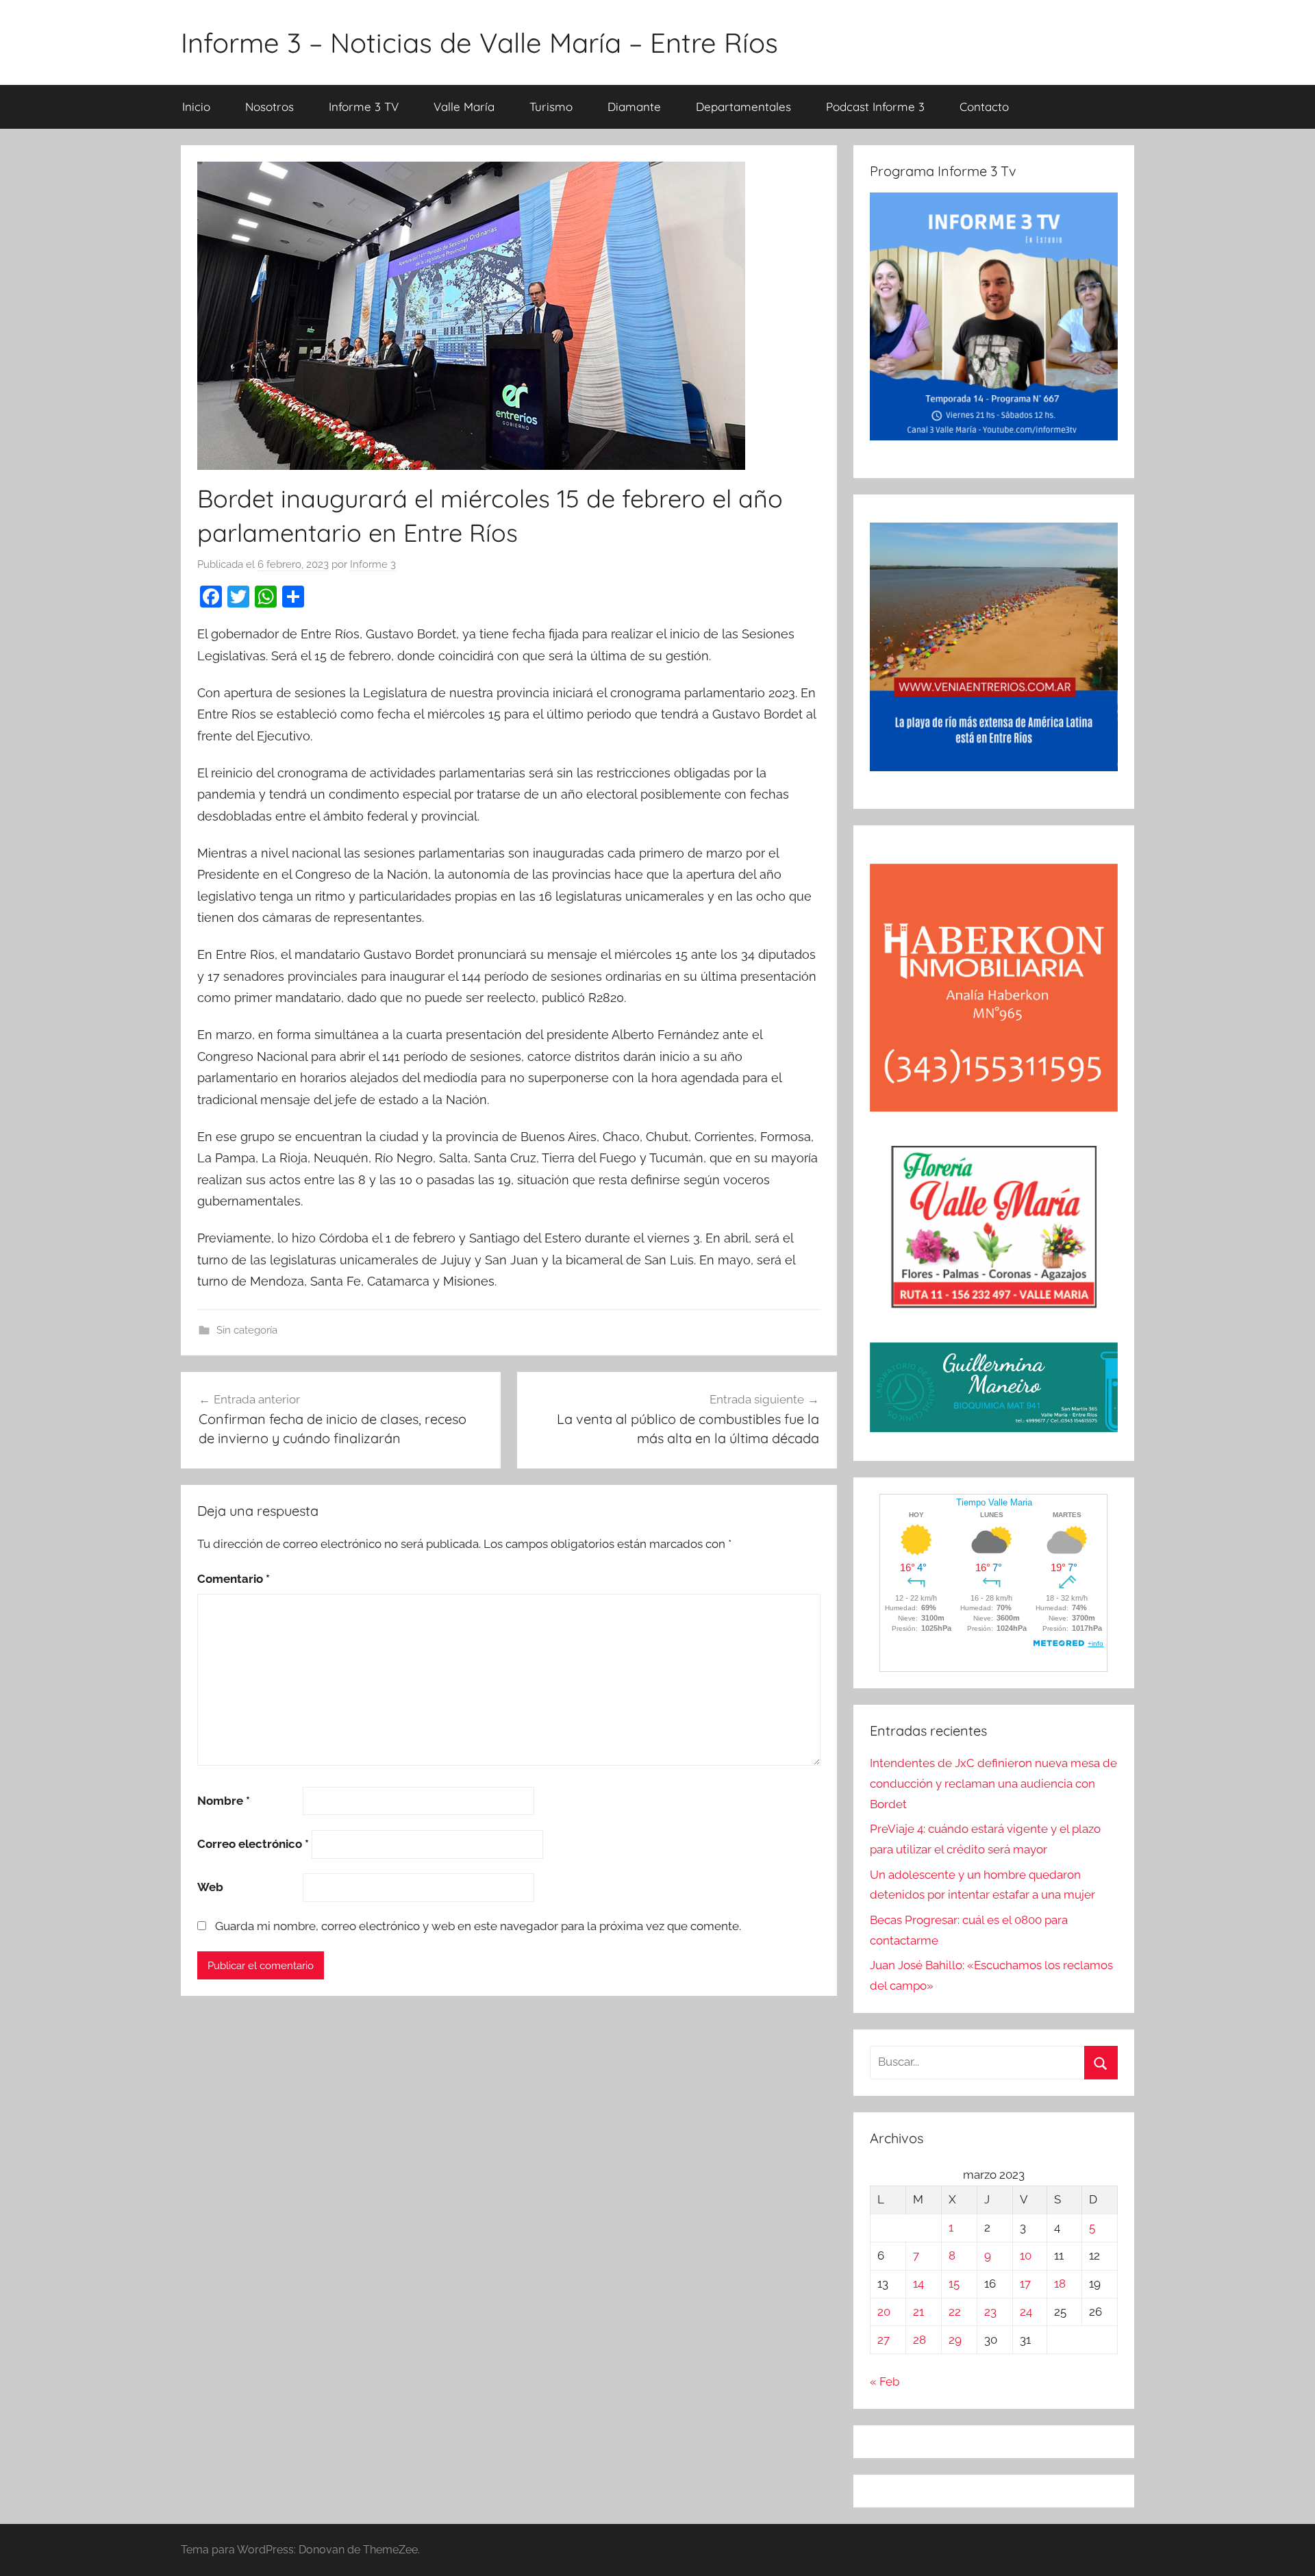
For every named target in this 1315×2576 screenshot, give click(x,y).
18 (1060, 2284)
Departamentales (743, 107)
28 (919, 2340)
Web (210, 1887)
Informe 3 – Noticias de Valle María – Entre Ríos (479, 42)
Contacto (984, 107)
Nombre (224, 1801)
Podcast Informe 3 (875, 107)
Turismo (551, 107)
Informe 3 (373, 564)
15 (954, 2284)
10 (1026, 2255)
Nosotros (270, 107)
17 (1025, 2284)
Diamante (634, 107)
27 (884, 2340)
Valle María (464, 107)
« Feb (885, 2381)
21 (918, 2312)
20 (884, 2312)
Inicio (196, 107)
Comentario (234, 1579)
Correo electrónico (253, 1844)
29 (955, 2340)
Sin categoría (247, 1330)
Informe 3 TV (364, 107)
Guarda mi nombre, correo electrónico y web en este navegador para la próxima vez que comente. (478, 1926)
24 (1026, 2312)
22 (955, 2312)
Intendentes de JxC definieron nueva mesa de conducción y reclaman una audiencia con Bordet (993, 1784)
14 (918, 2284)
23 (990, 2312)
